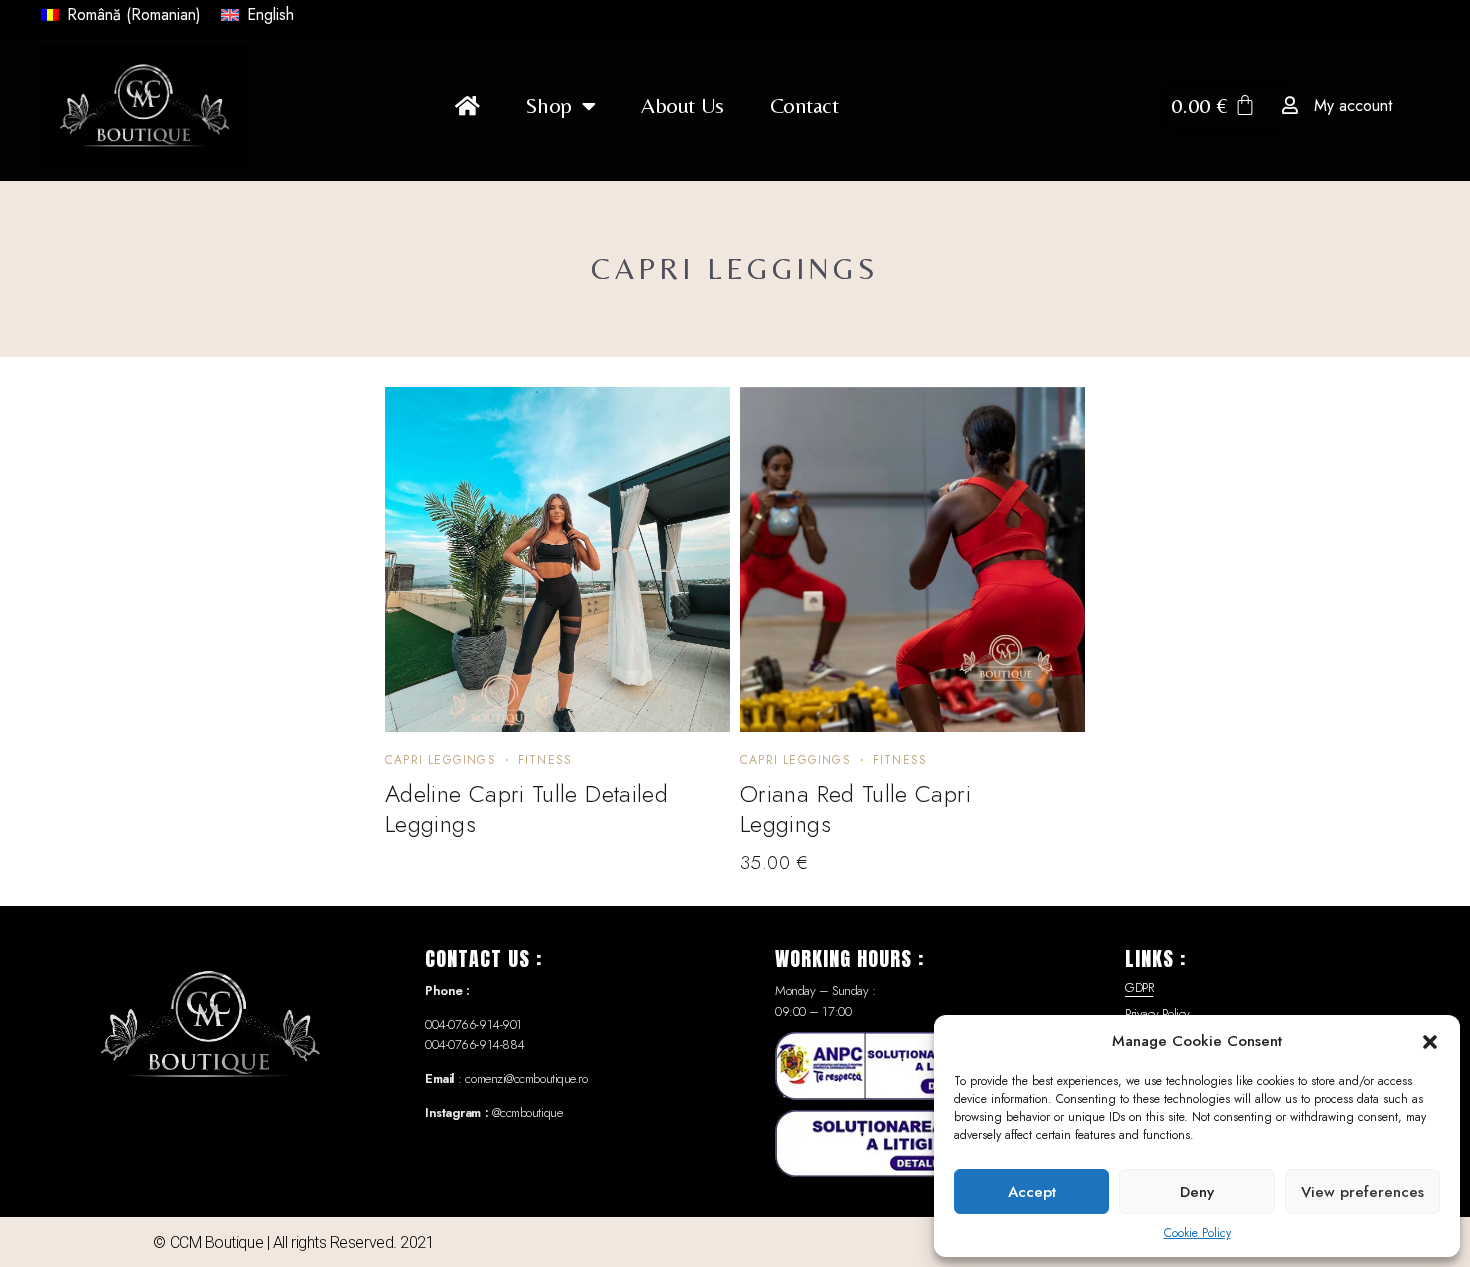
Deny (1197, 1192)
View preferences (1362, 1192)
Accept (1032, 1192)
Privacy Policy (1157, 1013)
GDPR (1139, 987)
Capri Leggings (440, 760)
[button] (1430, 1041)
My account (1353, 105)
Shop (548, 105)
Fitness (545, 760)
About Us (682, 105)
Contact (804, 105)
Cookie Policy (1197, 1233)
